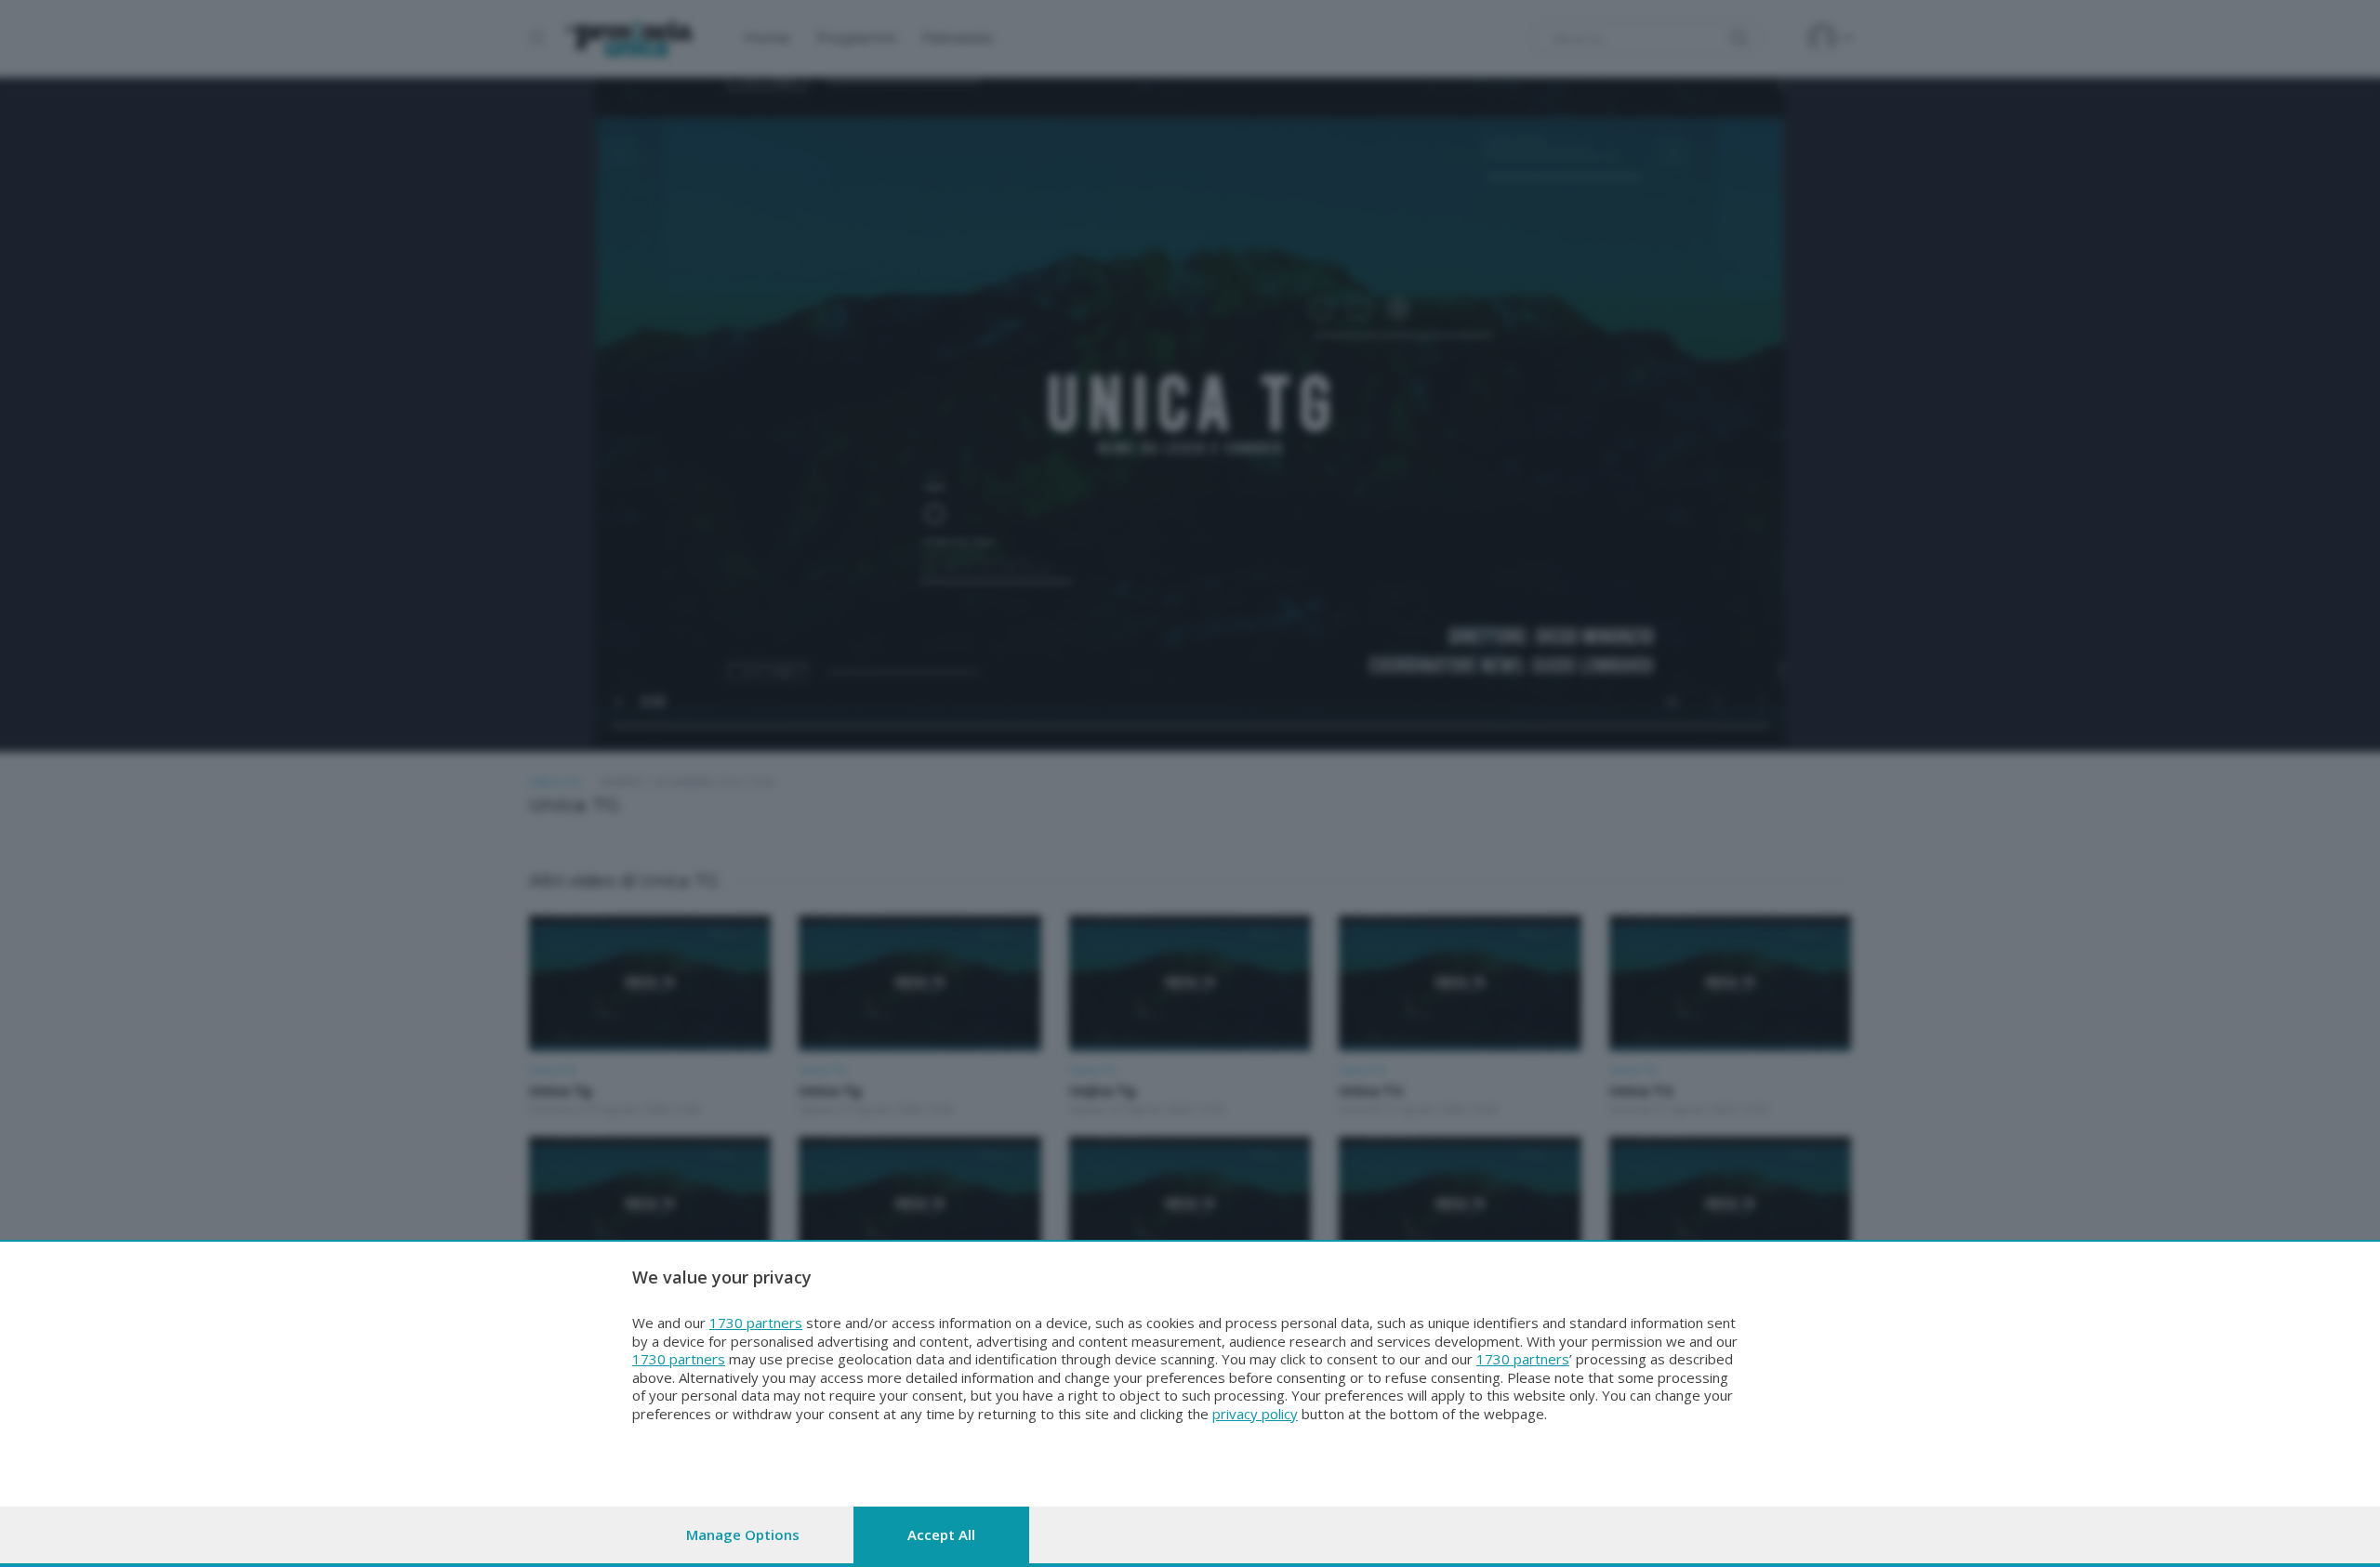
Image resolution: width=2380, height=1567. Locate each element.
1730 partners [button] (756, 1323)
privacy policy (1255, 1414)
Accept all (941, 1534)
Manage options (743, 1534)
